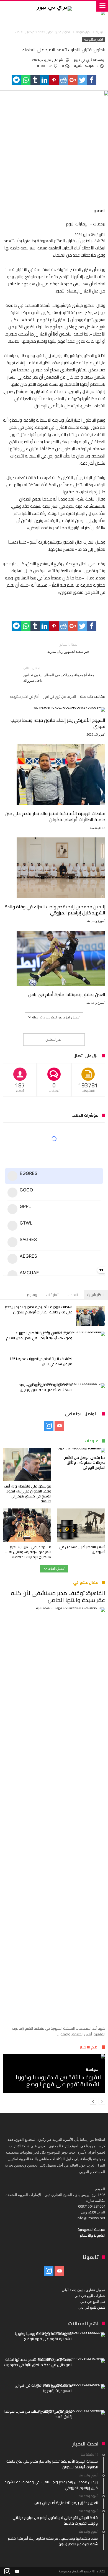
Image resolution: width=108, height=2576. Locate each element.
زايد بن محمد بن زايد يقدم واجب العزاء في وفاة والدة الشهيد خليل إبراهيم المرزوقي (55, 910)
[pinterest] (54, 80)
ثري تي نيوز (83, 60)
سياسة (92, 2070)
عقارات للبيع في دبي (90, 2296)
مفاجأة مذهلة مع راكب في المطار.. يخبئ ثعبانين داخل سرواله (59, 674)
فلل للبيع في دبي (93, 2301)
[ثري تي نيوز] (54, 6)
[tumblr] (35, 80)
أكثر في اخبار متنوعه (25, 697)
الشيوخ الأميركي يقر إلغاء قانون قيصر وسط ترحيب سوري (58, 723)
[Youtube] (59, 1426)
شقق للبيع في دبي (92, 2307)
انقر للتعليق (54, 1039)
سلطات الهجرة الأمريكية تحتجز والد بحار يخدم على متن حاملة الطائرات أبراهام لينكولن (55, 816)
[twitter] (82, 80)
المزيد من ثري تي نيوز (60, 697)
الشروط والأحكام (92, 2235)
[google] (73, 80)
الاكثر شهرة (96, 1295)
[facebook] (92, 80)
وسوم (32, 1295)
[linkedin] (45, 80)
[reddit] (63, 80)
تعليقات (52, 1295)
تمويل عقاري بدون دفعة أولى (83, 2290)
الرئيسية (101, 32)
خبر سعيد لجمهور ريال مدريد (68, 648)
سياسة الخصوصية (91, 2229)
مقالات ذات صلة (93, 697)
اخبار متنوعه (83, 32)
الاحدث (73, 1295)
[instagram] (49, 1426)
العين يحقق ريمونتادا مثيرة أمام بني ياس (67, 994)
